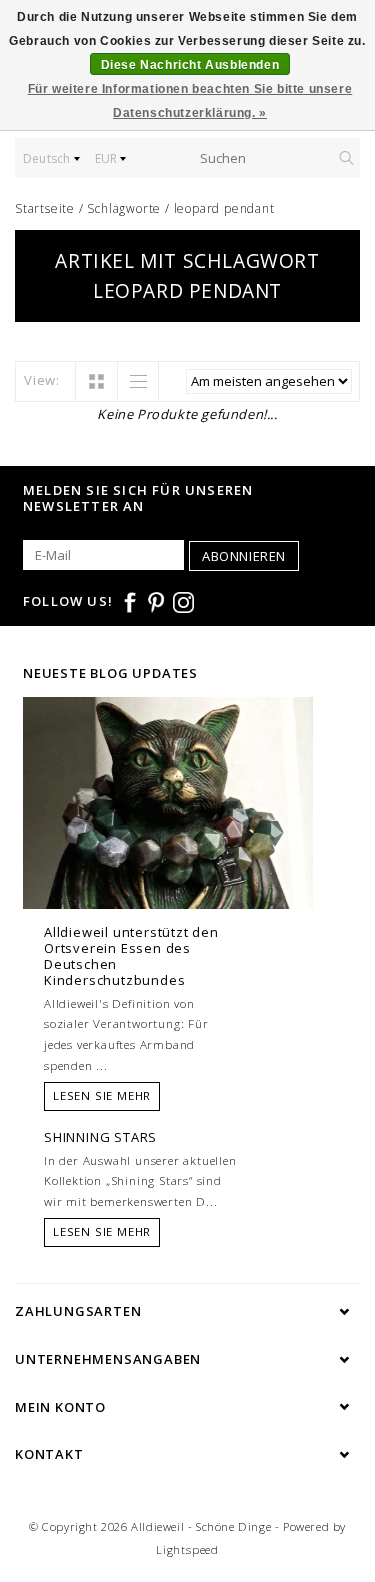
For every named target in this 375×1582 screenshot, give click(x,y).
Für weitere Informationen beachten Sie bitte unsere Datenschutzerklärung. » (190, 101)
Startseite (45, 208)
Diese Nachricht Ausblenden (190, 65)
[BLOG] (168, 841)
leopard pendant (224, 208)
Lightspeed (187, 1549)
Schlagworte (124, 208)
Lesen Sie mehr (102, 1095)
